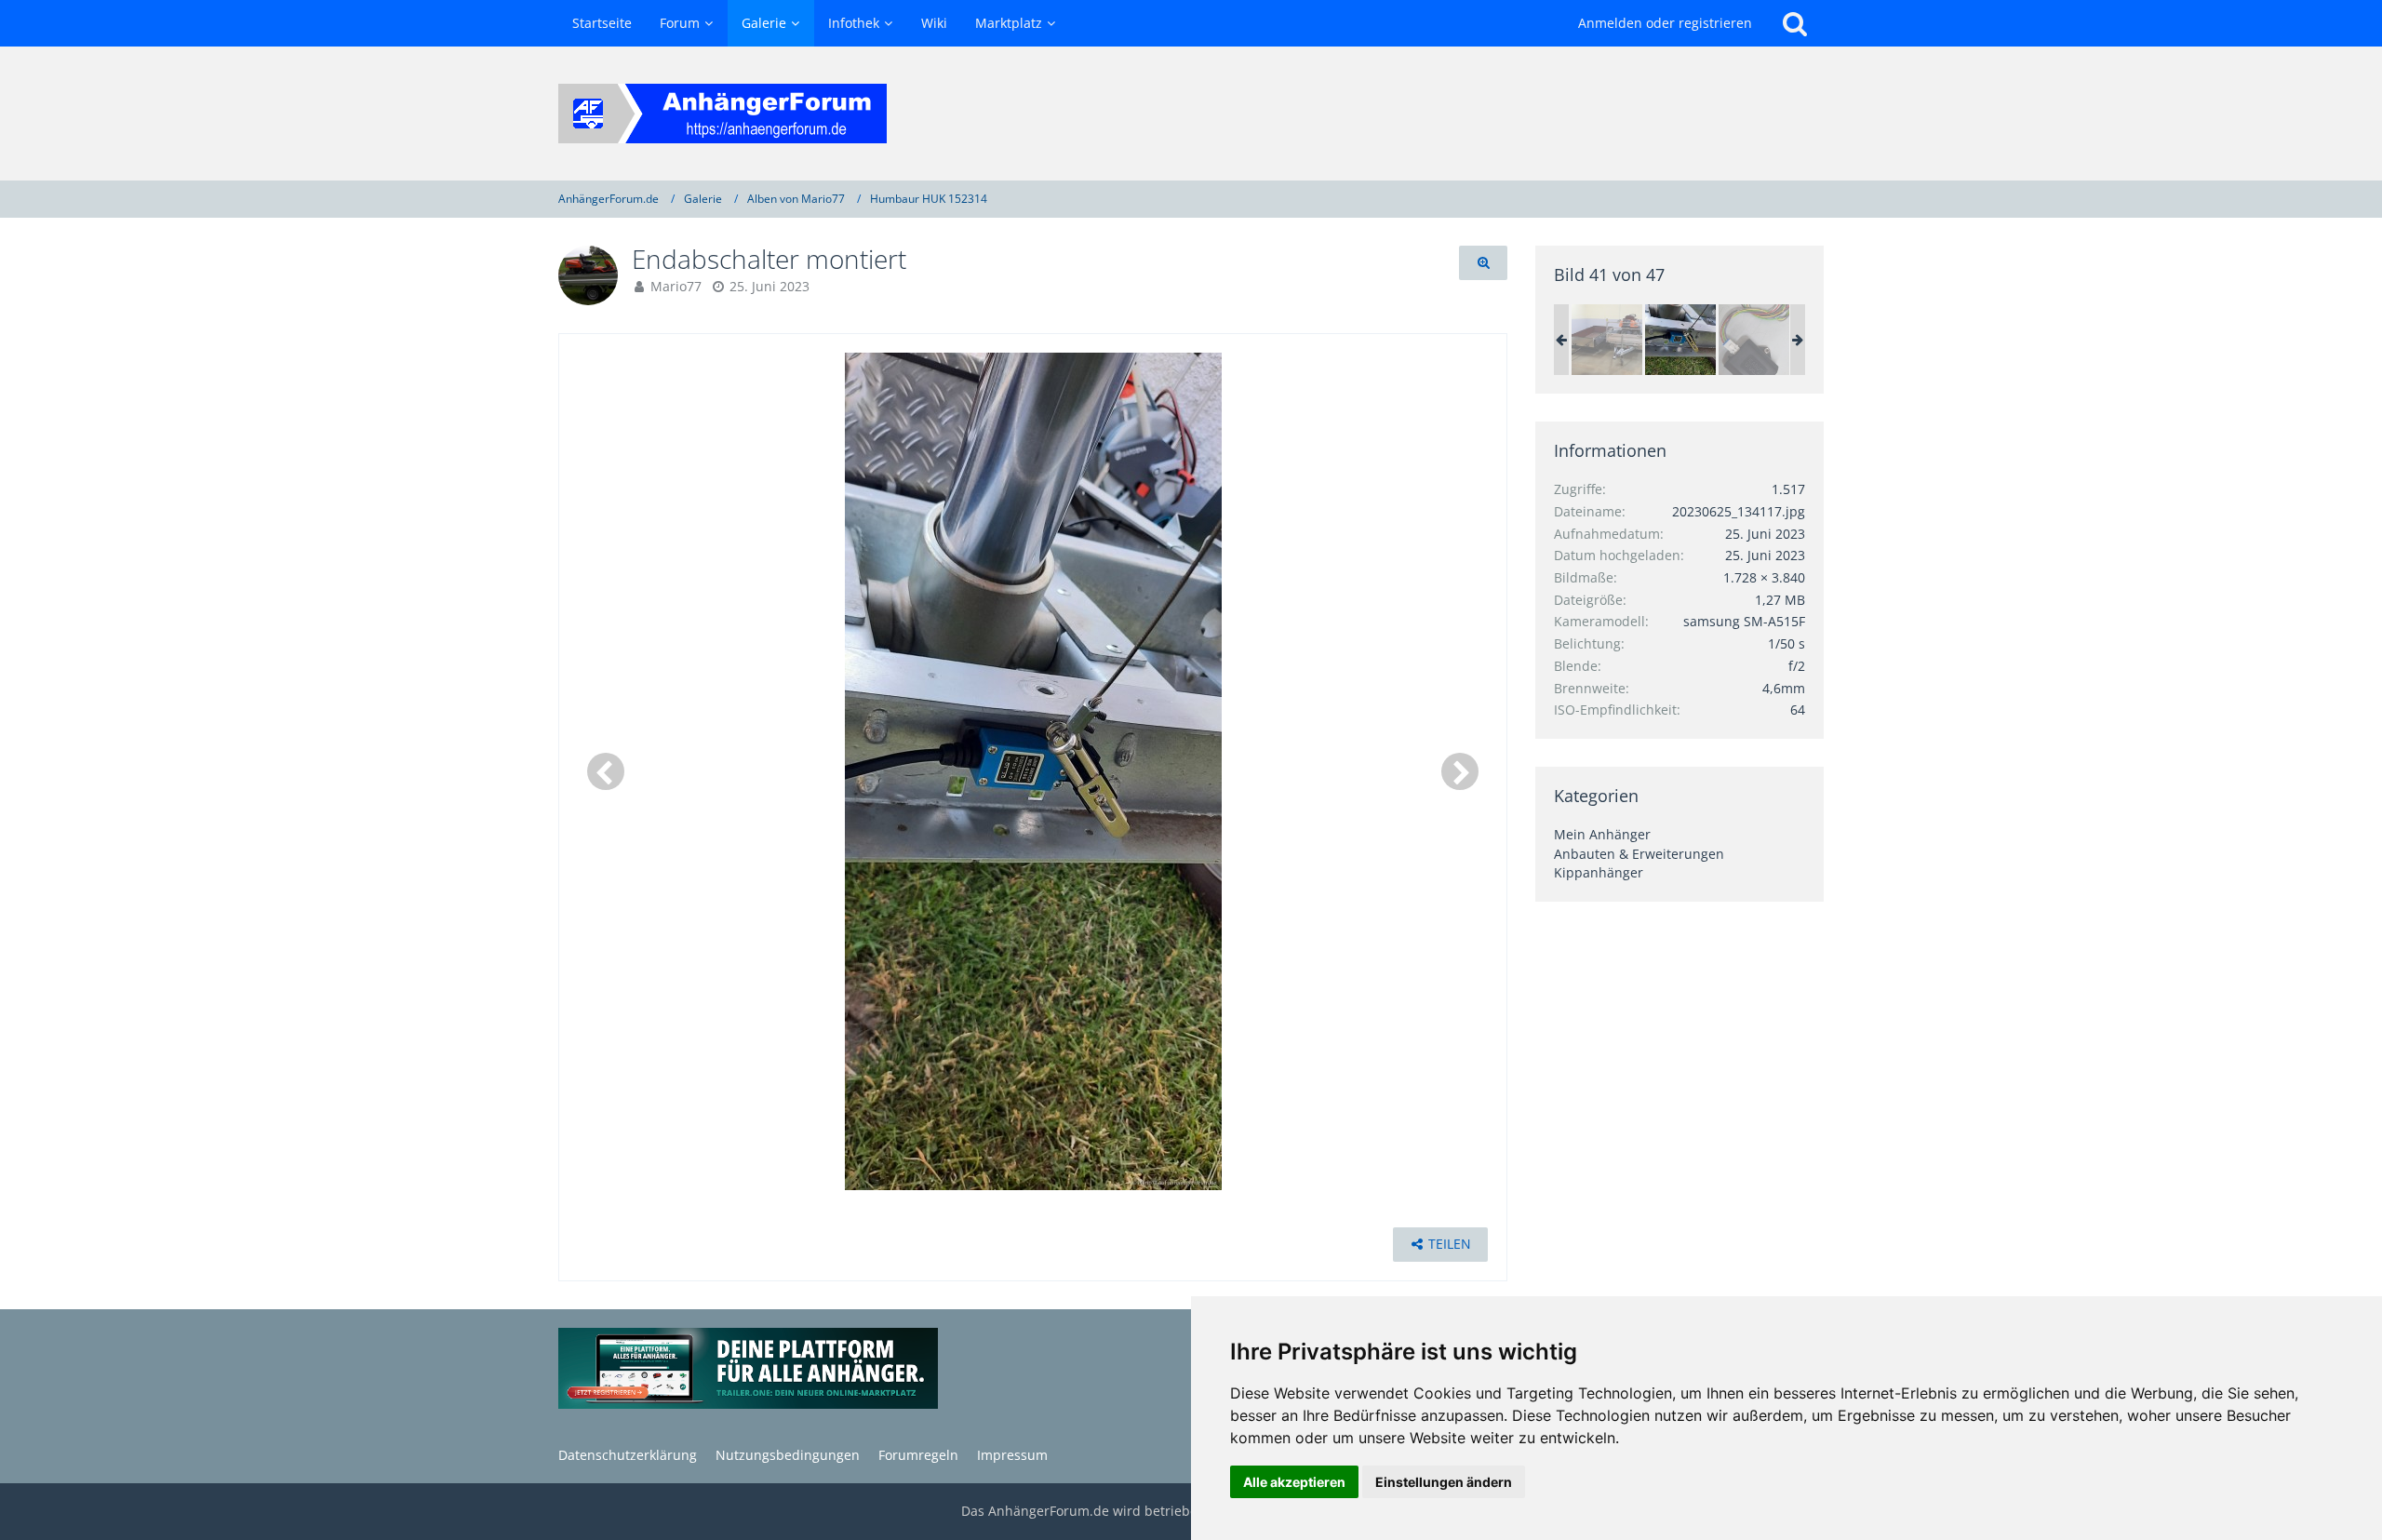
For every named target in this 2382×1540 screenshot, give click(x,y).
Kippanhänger (1599, 872)
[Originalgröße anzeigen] (1483, 263)
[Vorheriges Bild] (606, 771)
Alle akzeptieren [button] (1294, 1482)
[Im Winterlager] (1607, 340)
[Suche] (1795, 23)
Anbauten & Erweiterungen (1639, 854)
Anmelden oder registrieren (1665, 23)
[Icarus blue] (1754, 340)
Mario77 (676, 286)
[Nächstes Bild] (1460, 771)
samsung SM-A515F (1744, 621)
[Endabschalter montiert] (1680, 340)
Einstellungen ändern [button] (1444, 1482)
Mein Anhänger (1602, 834)
